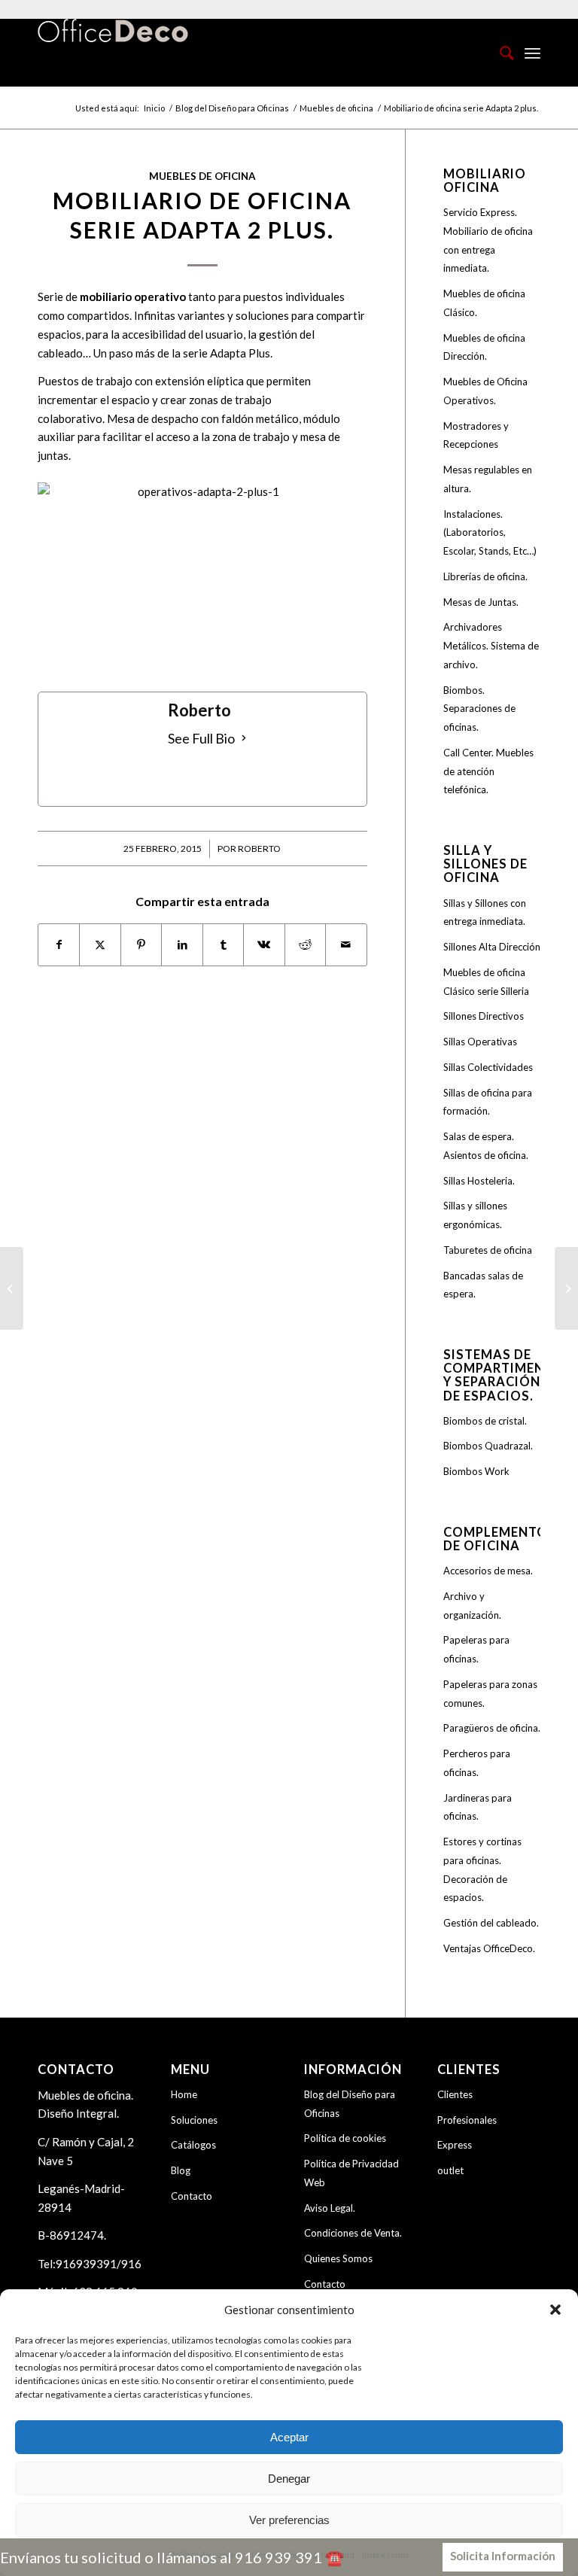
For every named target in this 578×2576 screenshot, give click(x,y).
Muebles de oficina (202, 176)
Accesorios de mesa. (488, 1571)
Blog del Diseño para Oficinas (350, 2104)
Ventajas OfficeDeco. (489, 1948)
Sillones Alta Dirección (492, 947)
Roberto (259, 849)
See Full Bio (201, 738)
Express (455, 2145)
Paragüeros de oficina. (492, 1728)
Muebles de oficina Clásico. (484, 303)
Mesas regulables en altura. (488, 479)
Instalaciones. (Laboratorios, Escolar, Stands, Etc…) (490, 533)
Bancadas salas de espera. (483, 1285)
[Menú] (532, 53)
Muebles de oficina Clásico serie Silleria (486, 982)
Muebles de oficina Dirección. (484, 347)
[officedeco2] (113, 53)
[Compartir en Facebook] (59, 945)
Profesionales (467, 2120)
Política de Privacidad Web (351, 2173)
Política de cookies (345, 2138)
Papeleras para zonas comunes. (490, 1694)
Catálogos (193, 2145)
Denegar (289, 2479)
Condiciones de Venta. (353, 2233)
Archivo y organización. (472, 1606)
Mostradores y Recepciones (476, 435)
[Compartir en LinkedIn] (182, 945)
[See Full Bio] (244, 739)
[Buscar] (499, 53)
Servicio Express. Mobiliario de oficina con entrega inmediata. (488, 240)
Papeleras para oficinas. (476, 1649)
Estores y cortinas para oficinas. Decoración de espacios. (482, 1869)
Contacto (192, 2196)
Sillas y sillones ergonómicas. (475, 1215)
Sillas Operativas (480, 1042)
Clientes (455, 2094)
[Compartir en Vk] (264, 945)
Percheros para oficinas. (477, 1763)
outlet (450, 2170)
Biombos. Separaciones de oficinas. (479, 709)
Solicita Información (503, 2556)
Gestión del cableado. (491, 1923)
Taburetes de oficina (488, 1250)
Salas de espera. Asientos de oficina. (486, 1146)
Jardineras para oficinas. (478, 1807)
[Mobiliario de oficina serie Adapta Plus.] (12, 1288)
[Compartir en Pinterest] (141, 945)
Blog (181, 2170)
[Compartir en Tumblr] (223, 945)
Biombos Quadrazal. (488, 1446)
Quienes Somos (338, 2258)
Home (184, 2094)
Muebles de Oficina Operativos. (485, 391)
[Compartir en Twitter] (100, 945)
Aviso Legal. (330, 2208)
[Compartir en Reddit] (305, 945)
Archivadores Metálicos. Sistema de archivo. (491, 646)
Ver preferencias (289, 2520)
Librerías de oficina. (485, 576)
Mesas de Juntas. (481, 602)
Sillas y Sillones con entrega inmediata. (485, 912)
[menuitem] (499, 53)
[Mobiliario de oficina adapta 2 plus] (202, 579)
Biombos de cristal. (485, 1421)
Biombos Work (476, 1471)
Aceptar (289, 2437)
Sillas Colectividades (488, 1067)
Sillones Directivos (484, 1016)
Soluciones (194, 2120)
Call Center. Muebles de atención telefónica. (488, 771)
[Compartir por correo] (346, 945)
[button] (555, 2310)
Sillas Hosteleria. (479, 1181)
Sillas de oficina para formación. (488, 1102)
